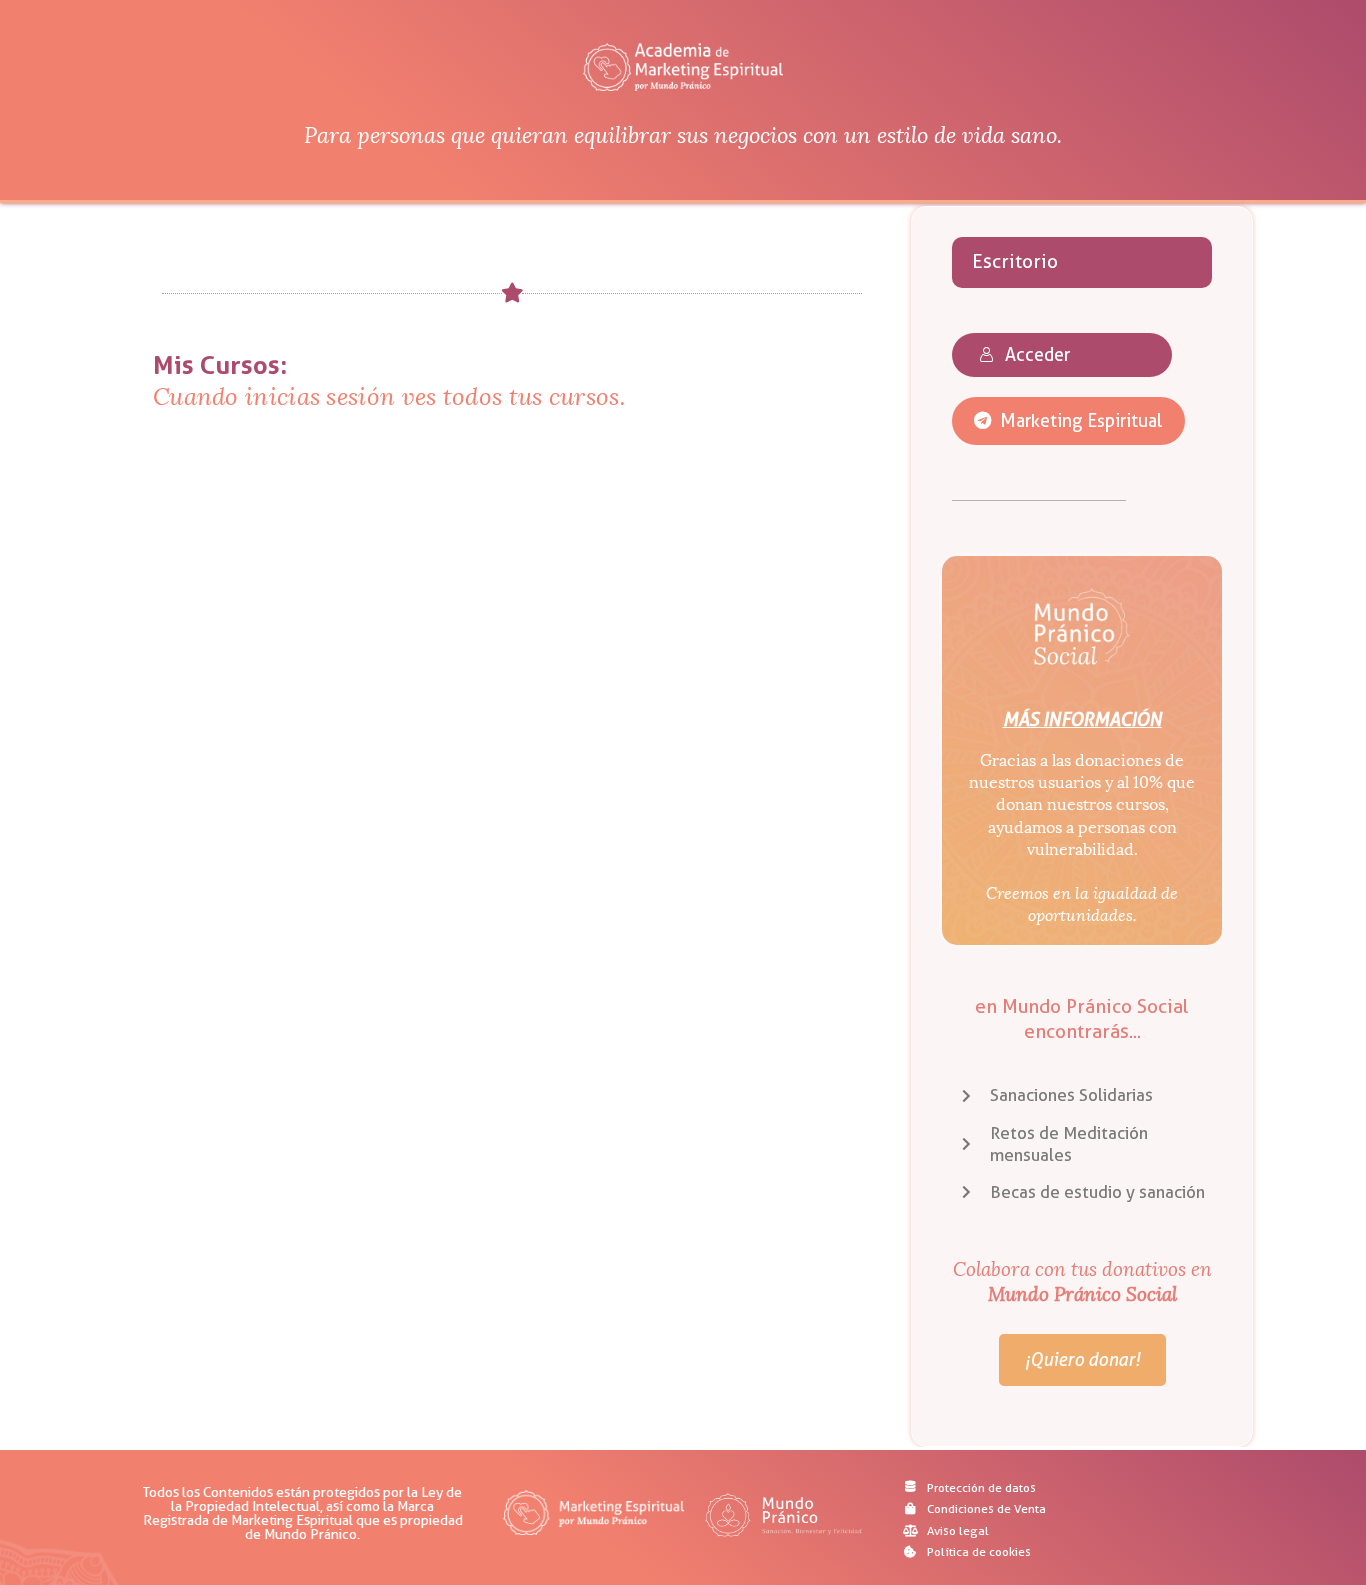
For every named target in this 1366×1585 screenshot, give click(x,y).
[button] (1068, 420)
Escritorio (1015, 261)
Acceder (1037, 354)
